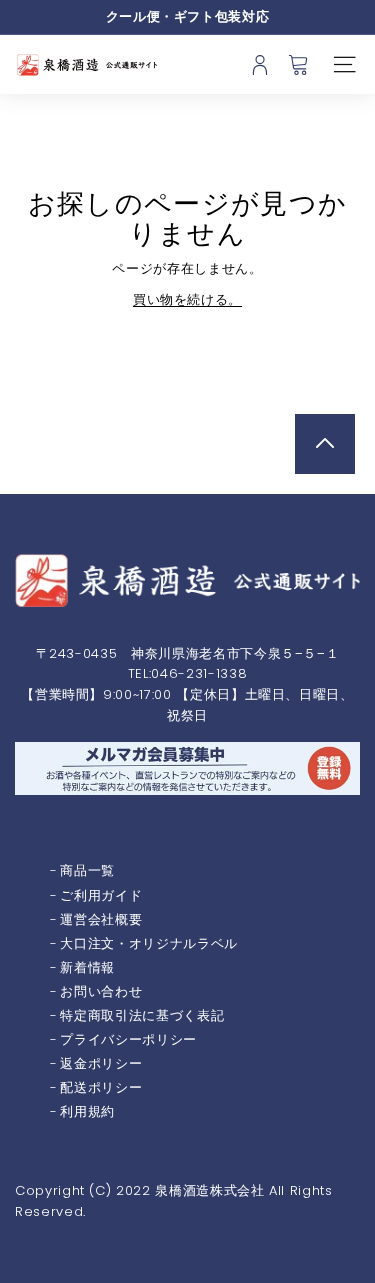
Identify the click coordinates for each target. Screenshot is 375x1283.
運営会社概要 (101, 919)
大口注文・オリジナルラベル (148, 943)
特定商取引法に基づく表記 (142, 1015)
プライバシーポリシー (128, 1039)
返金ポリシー (101, 1063)
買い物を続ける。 (187, 299)
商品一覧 (87, 870)
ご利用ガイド (101, 895)
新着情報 (87, 967)
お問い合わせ (101, 991)
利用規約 (87, 1111)
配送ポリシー (101, 1087)
